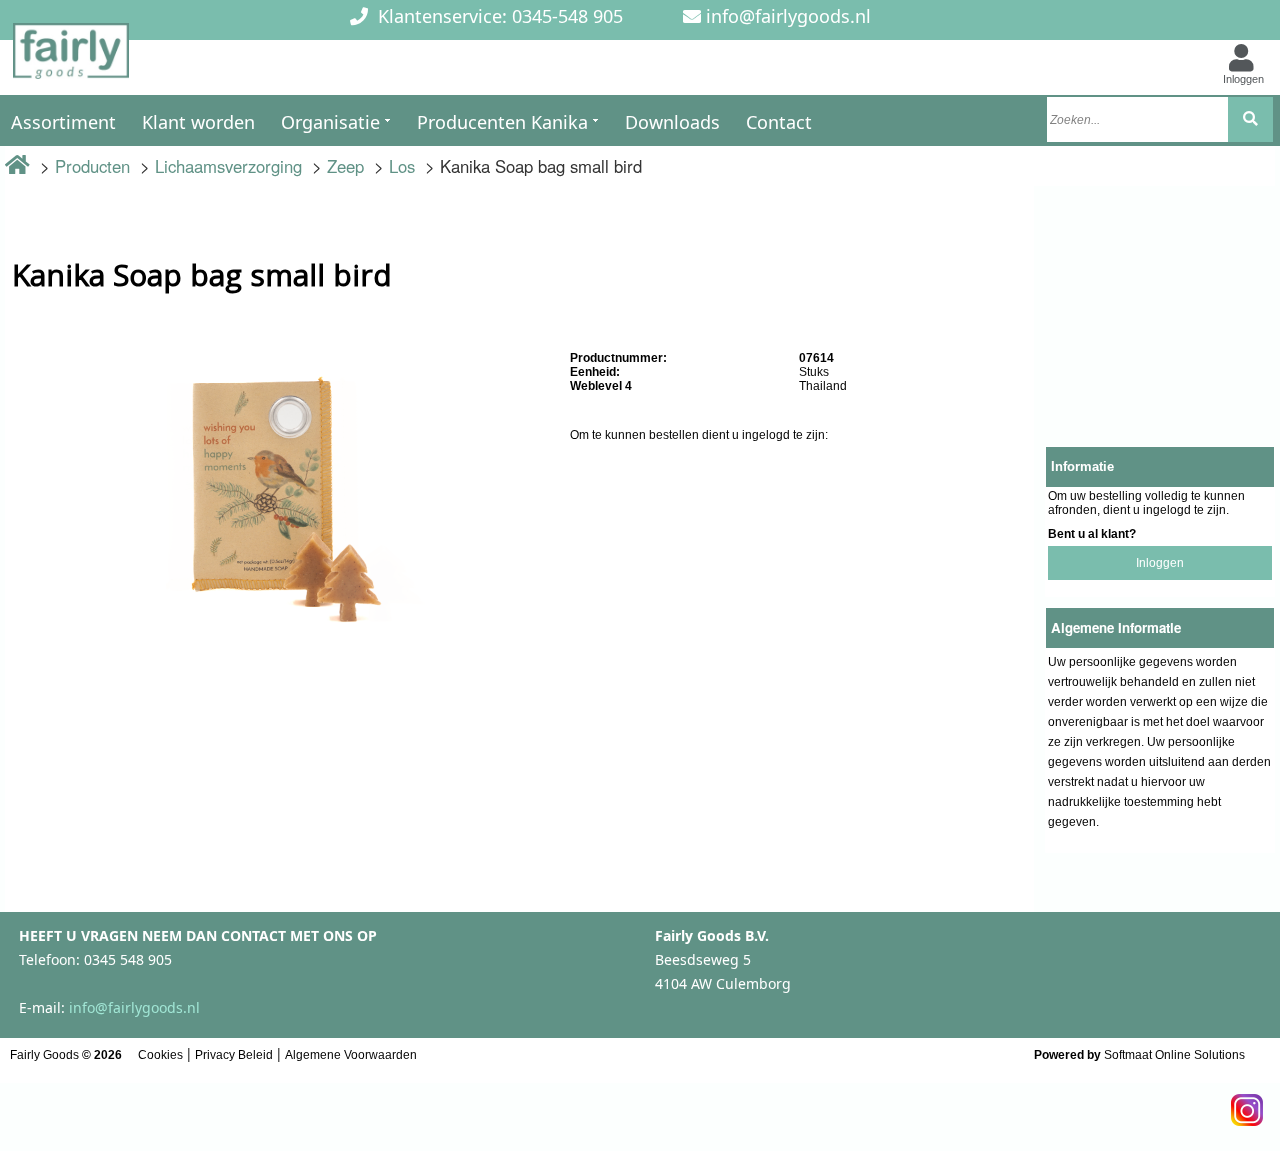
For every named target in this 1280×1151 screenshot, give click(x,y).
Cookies (160, 1055)
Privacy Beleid (234, 1055)
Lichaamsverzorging (228, 166)
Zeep (345, 166)
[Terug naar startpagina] (71, 57)
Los (402, 166)
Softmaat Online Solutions (1174, 1055)
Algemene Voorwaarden (351, 1055)
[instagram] (1247, 1104)
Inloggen (1160, 563)
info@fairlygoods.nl (788, 16)
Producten (92, 166)
